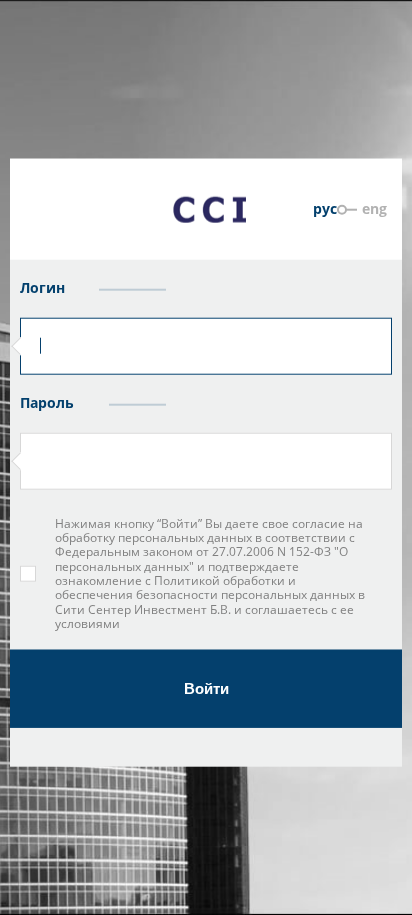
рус (325, 207)
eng (374, 207)
